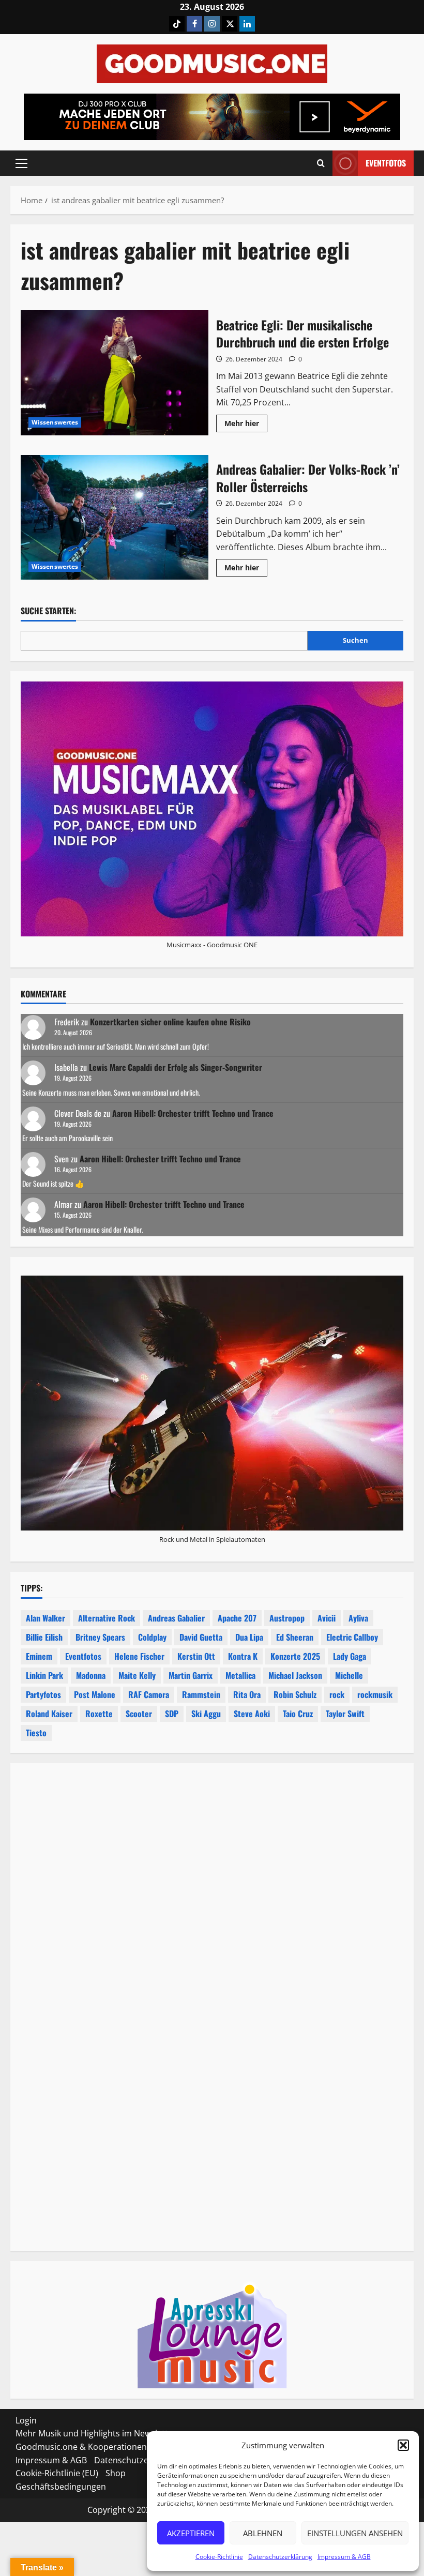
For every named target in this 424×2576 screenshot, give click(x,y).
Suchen (355, 640)
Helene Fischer (139, 1656)
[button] (403, 2445)
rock (337, 1694)
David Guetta (201, 1637)
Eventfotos (386, 163)
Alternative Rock (107, 1618)
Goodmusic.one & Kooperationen (81, 2447)
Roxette (99, 1714)
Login (26, 2420)
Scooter (139, 1714)
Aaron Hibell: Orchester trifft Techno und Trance (193, 1113)
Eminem (39, 1656)
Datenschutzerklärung (280, 2557)
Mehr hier (246, 425)
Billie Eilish (44, 1637)
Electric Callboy (352, 1637)
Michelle (349, 1675)
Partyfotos (43, 1694)
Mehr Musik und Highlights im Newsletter (96, 2433)
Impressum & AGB (344, 2557)
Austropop (287, 1618)
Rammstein (201, 1694)
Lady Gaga (350, 1656)
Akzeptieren (191, 2533)
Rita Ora (247, 1694)
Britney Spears (100, 1637)
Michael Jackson (295, 1675)
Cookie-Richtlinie (219, 2557)
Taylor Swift (345, 1714)
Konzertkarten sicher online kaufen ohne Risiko (170, 1022)
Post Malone (95, 1694)
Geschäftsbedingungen (61, 2487)
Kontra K (243, 1656)
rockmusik (375, 1694)
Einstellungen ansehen (355, 2533)
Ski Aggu (206, 1714)
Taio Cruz (298, 1714)
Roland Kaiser (49, 1714)
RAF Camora (149, 1694)
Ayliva (358, 1618)
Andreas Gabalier (176, 1618)
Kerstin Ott (196, 1656)
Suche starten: (48, 611)
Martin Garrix (191, 1675)
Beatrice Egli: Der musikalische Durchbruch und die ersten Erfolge (115, 373)
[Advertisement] (212, 1901)
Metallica (240, 1675)
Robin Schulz (295, 1694)
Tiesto (36, 1733)
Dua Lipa (249, 1637)
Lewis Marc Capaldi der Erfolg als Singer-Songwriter (176, 1067)
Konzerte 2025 (295, 1656)
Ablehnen (263, 2533)
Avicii (327, 1618)
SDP (172, 1714)
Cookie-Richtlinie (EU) (57, 2473)
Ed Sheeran (295, 1637)
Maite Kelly (137, 1675)
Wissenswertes (55, 422)
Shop (116, 2473)
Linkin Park (44, 1675)
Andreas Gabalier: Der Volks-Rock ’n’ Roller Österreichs (115, 518)
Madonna (91, 1675)
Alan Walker (46, 1618)
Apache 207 (237, 1618)
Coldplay (152, 1637)
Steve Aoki (252, 1714)
